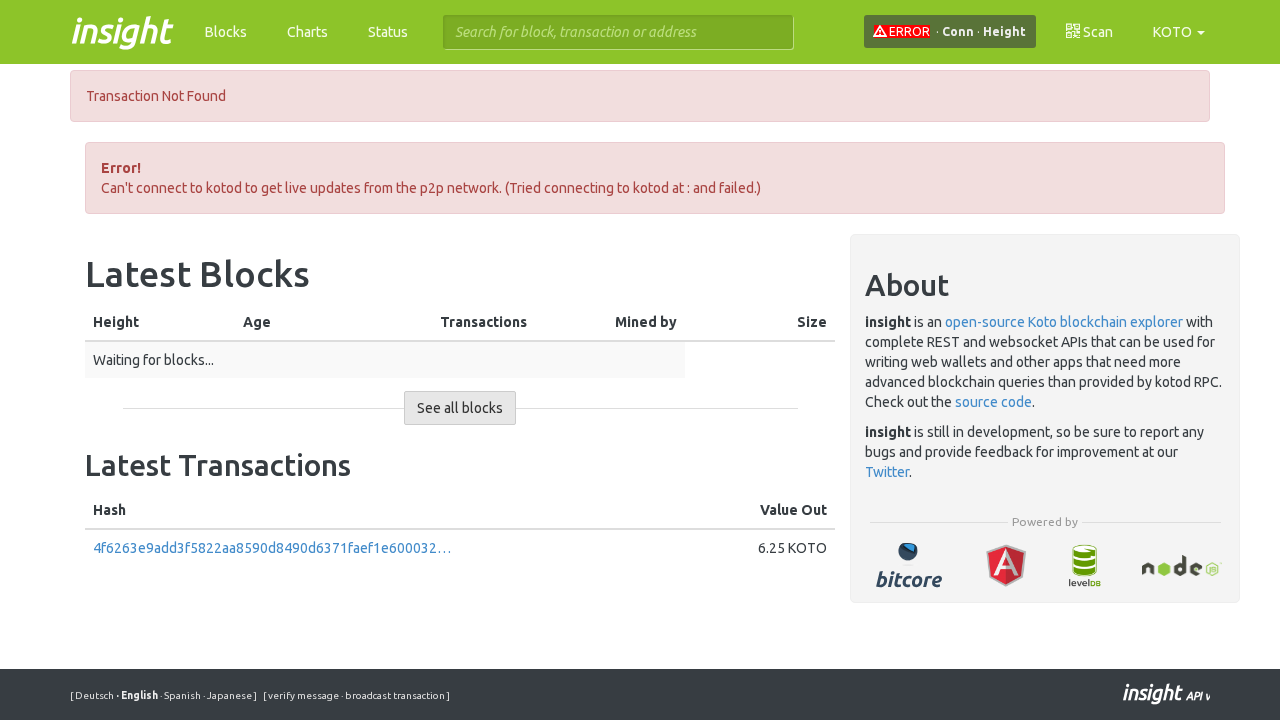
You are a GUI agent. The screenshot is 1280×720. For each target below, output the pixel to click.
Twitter (887, 472)
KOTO (1174, 32)
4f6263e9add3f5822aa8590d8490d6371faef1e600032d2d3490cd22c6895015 (272, 548)
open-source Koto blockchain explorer (1064, 322)
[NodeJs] (1181, 565)
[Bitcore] (908, 565)
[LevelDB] (1084, 565)
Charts (307, 32)
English (138, 695)
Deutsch (95, 695)
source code (993, 402)
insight (120, 30)
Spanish (181, 695)
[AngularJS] (1006, 565)
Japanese (228, 695)
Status (388, 32)
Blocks (226, 32)
